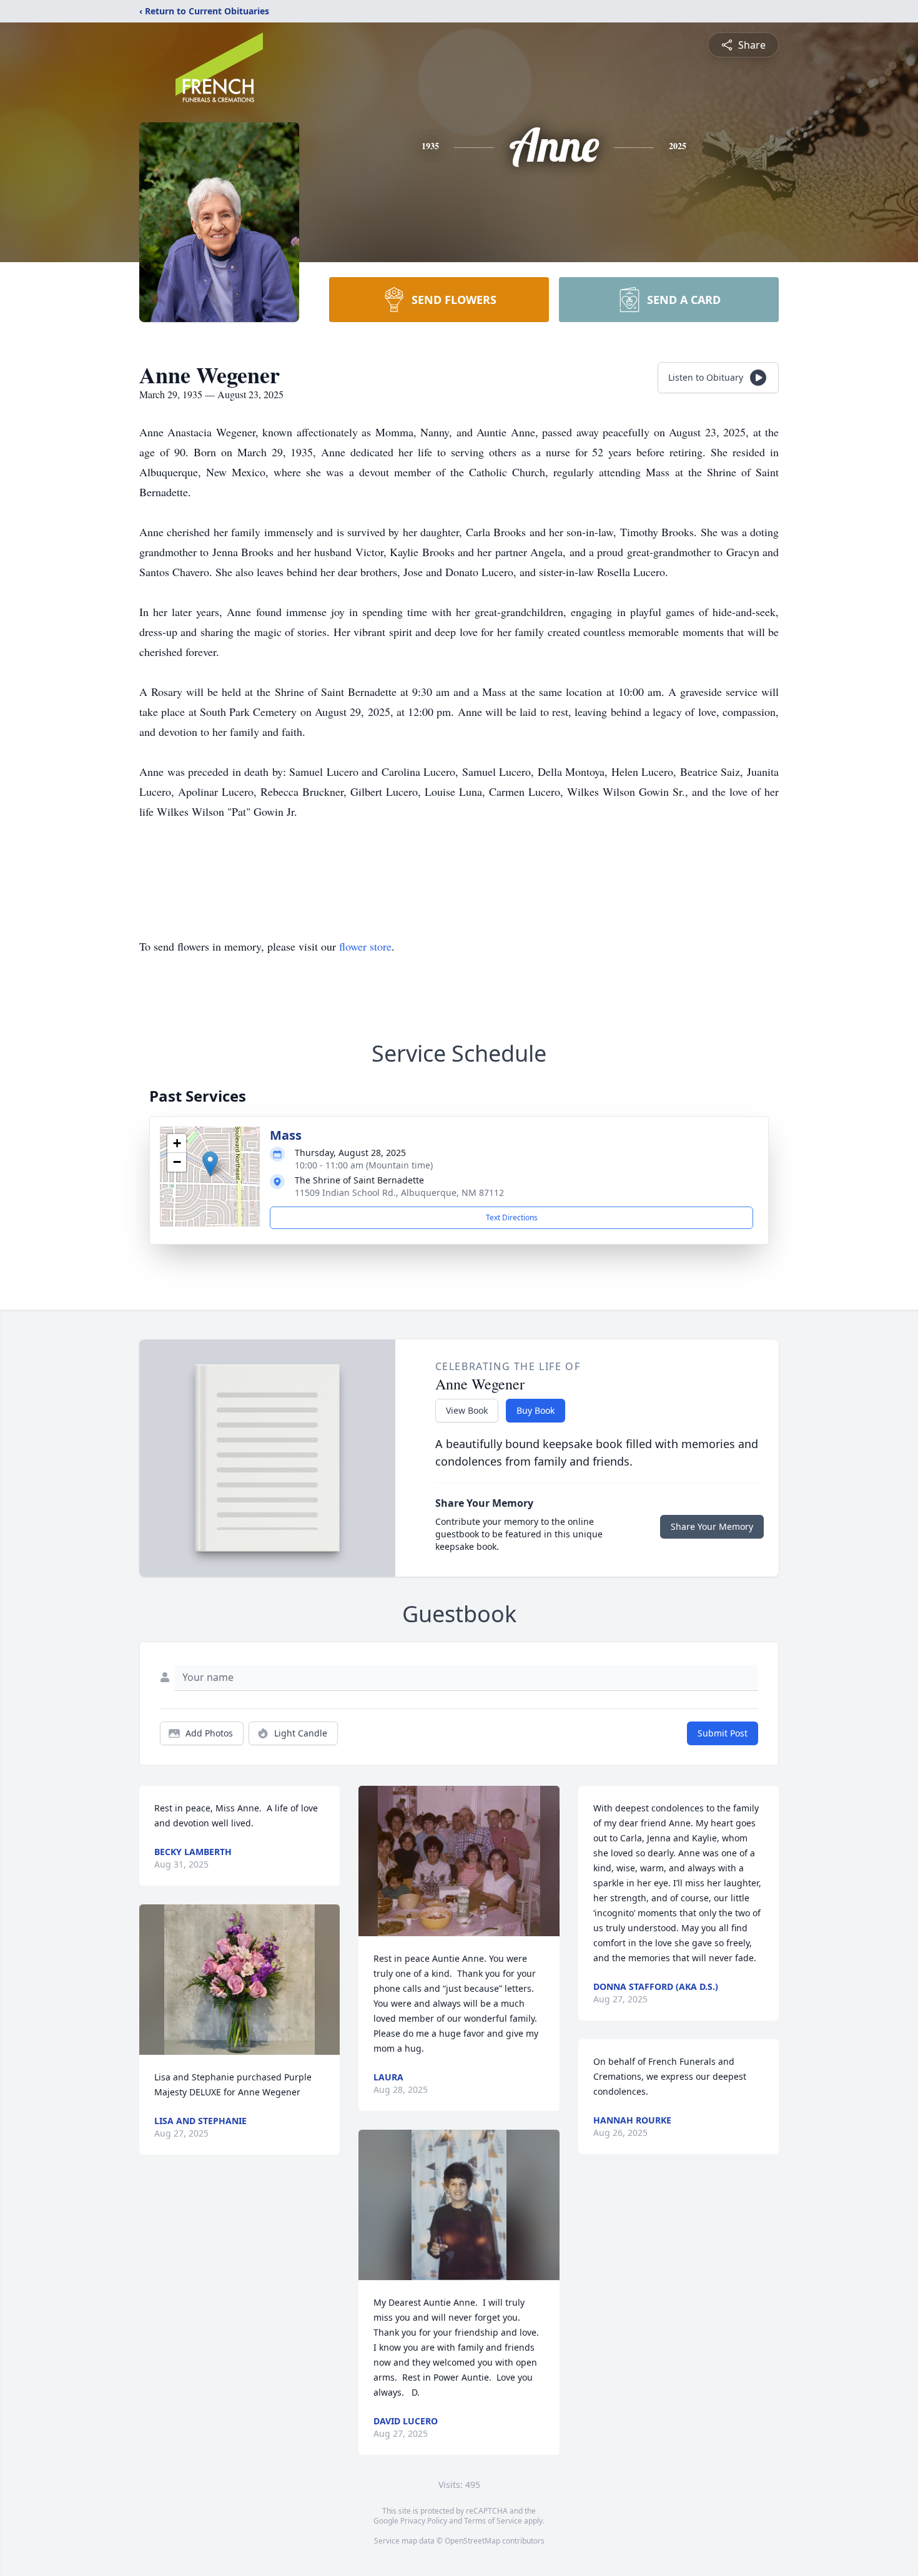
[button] (210, 1164)
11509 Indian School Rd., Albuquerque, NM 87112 (399, 1193)
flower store (365, 946)
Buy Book (535, 1410)
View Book (467, 1410)
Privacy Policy (424, 2521)
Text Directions (512, 1217)
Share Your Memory (712, 1526)
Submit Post (723, 1733)
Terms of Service (493, 2521)
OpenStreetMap (472, 2541)
